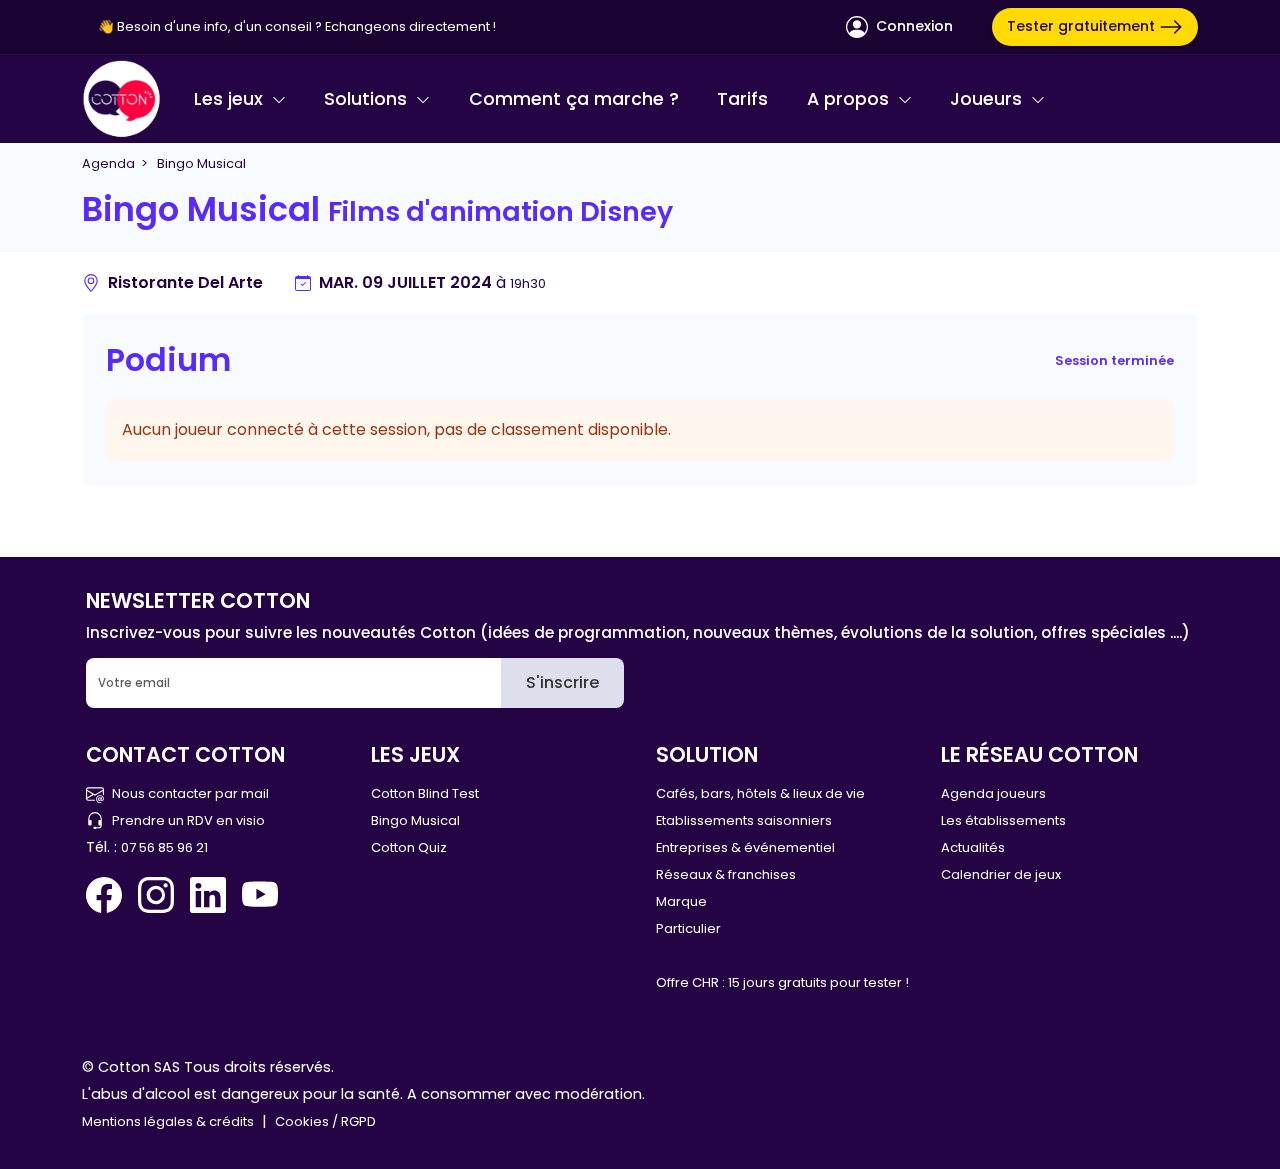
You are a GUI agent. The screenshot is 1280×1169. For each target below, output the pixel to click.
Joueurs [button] (988, 99)
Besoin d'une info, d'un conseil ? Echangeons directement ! (306, 26)
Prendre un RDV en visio (188, 820)
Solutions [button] (368, 99)
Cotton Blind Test (425, 793)
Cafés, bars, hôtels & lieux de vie (760, 793)
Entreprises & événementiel (745, 847)
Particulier (688, 928)
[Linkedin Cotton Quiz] (208, 895)
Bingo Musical (415, 820)
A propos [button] (850, 99)
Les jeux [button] (231, 99)
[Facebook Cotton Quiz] (108, 895)
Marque (681, 901)
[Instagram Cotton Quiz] (156, 895)
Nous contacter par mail (190, 793)
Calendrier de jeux (1001, 874)
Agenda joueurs (993, 793)
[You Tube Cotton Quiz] (260, 895)
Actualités (973, 847)
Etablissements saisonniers (744, 820)
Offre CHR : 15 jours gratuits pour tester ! (782, 982)
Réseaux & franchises (726, 874)
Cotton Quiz (409, 847)
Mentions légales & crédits (168, 1121)
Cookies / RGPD (325, 1121)
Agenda (108, 163)
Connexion (912, 26)
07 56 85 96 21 (164, 847)
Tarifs (742, 99)
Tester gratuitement (1083, 26)
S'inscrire (562, 682)
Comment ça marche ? (574, 99)
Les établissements (1003, 820)
